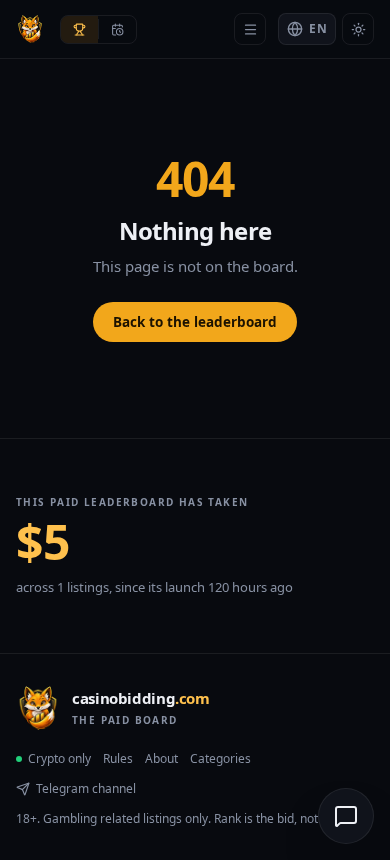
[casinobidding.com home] (30, 29)
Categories (220, 758)
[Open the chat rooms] (346, 816)
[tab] (79, 29)
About (161, 758)
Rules (118, 758)
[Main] (250, 29)
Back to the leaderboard (195, 322)
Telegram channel (86, 788)
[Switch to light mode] (358, 29)
